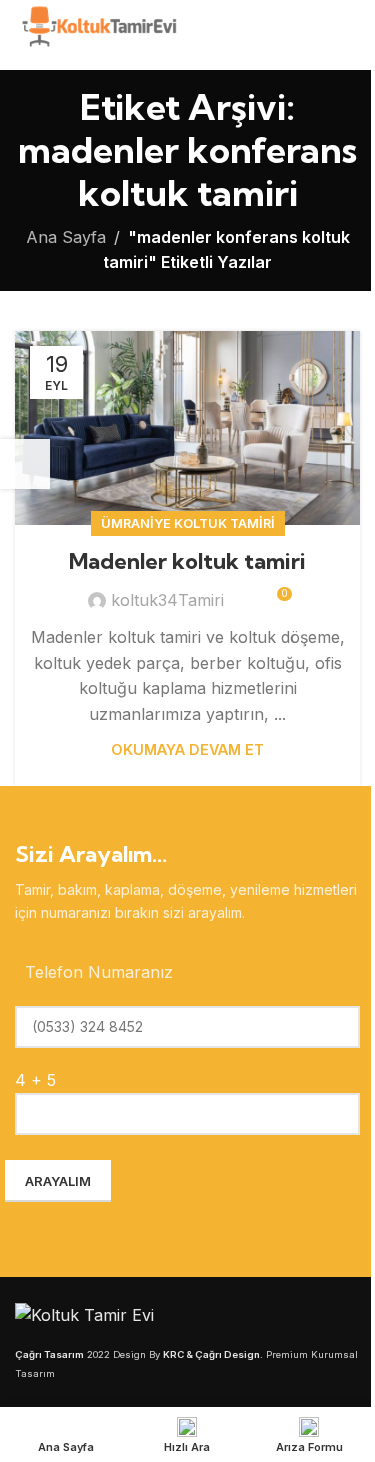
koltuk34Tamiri (167, 600)
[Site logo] (97, 33)
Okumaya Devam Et (187, 749)
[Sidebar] (25, 464)
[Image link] (84, 1314)
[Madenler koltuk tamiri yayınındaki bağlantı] (187, 428)
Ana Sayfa (66, 237)
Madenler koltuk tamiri (187, 561)
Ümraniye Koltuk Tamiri (188, 523)
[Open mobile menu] (352, 35)
